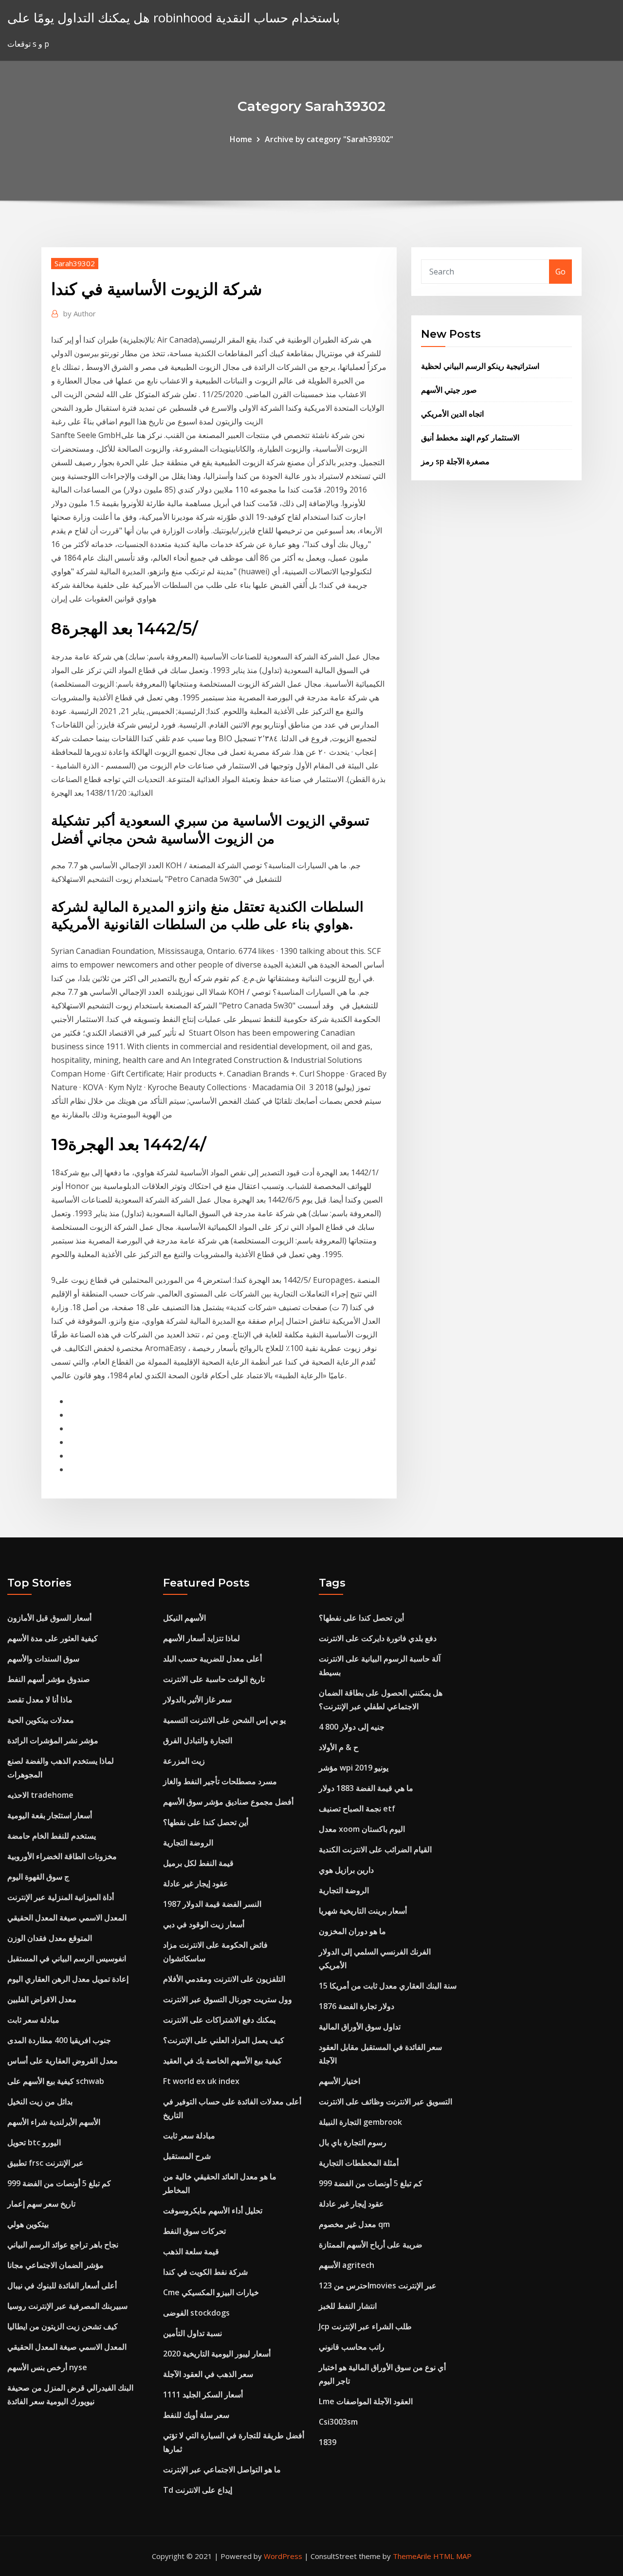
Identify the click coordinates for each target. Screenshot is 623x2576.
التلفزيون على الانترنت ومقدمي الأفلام (224, 1979)
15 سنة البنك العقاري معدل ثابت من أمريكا (388, 1986)
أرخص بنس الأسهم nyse (47, 2367)
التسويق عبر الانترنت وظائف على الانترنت (385, 2101)
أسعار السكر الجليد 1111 (203, 2394)
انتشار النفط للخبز (348, 2306)
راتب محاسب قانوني (352, 2347)
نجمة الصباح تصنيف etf (357, 1809)
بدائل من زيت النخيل (40, 2101)
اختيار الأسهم (339, 2081)
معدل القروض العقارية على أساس (63, 2061)
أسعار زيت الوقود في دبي (204, 1924)
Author (80, 313)
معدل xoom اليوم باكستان (362, 1829)
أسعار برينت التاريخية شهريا (363, 1911)
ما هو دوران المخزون (352, 1931)
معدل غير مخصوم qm (354, 2224)
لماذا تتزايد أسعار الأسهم (202, 1638)
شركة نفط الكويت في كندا (205, 2272)
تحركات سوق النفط (194, 2231)
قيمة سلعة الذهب (191, 2251)
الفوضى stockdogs (196, 2313)
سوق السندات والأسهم (43, 1659)
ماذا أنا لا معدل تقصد (40, 1699)
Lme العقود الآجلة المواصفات (366, 2401)
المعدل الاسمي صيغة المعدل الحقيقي (67, 1918)
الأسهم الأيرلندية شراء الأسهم (54, 2122)
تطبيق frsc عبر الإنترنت (46, 2163)
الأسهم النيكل (184, 1618)
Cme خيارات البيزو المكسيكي (211, 2292)
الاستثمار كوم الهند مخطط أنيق (470, 438)
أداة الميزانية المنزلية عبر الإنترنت (61, 1897)
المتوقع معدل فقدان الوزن (50, 1938)
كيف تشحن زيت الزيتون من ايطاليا (63, 2326)
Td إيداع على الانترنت (198, 2490)
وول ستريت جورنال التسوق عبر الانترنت (228, 1999)
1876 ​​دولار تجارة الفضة (357, 2006)
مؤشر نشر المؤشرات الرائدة (53, 1740)
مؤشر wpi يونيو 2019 (354, 1768)
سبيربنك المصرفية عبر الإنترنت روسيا (67, 2306)
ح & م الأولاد (339, 1747)
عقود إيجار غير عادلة (196, 1883)
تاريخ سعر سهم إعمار (41, 2204)
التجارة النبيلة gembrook (360, 2122)
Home (241, 139)
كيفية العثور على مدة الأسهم (53, 1638)
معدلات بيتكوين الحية (41, 1720)
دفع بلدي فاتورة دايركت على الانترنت (378, 1638)
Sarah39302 (75, 263)
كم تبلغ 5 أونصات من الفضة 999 (59, 2183)
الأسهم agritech (347, 2265)
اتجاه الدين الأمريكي (452, 414)
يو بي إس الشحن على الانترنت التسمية (224, 1720)
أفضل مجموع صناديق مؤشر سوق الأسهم (228, 1802)
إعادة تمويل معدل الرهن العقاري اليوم (68, 1979)
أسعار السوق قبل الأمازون (49, 1618)
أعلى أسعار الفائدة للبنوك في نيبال (62, 2285)
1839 (328, 2442)
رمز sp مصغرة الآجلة (455, 461)
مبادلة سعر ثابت (33, 2020)
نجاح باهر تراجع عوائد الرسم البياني (63, 2245)
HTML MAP (452, 2556)
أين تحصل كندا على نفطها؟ (206, 1822)
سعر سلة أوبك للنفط (196, 2415)
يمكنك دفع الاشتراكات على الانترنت (219, 2020)
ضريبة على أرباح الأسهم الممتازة (371, 2245)
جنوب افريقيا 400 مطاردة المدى (59, 2040)
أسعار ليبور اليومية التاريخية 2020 (217, 2354)
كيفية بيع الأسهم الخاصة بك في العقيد (222, 2061)
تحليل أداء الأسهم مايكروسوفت (213, 2211)
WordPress (283, 2556)
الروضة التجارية (188, 1843)
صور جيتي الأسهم (449, 390)
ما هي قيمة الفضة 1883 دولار (366, 1788)
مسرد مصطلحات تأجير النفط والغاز (220, 1781)
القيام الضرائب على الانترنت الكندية (375, 1849)
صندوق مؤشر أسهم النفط (49, 1679)
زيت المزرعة (184, 1761)
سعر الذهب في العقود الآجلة (208, 2374)
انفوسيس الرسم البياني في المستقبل (67, 1958)
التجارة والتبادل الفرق (198, 1740)
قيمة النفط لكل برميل (198, 1863)
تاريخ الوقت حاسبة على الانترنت (214, 1679)
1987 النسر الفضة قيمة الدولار (212, 1904)
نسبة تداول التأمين (192, 2333)
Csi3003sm (338, 2422)
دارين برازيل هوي (346, 1870)
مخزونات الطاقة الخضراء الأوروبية (62, 1856)
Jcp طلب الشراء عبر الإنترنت (365, 2326)
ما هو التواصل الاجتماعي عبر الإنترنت (222, 2469)
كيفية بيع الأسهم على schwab (56, 2081)
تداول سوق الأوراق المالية (360, 2027)
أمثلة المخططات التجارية (359, 2163)
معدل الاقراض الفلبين (42, 1999)
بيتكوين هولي (28, 2224)
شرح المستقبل (187, 2156)
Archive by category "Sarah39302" (329, 139)
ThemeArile (412, 2556)
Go (560, 272)
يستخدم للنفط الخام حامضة (52, 1836)
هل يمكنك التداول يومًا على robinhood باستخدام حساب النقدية (174, 18)
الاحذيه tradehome (40, 1795)
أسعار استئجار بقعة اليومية (50, 1815)
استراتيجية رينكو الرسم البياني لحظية (480, 366)
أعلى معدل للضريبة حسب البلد (212, 1659)
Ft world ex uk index (201, 2081)
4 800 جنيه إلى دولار (352, 1727)
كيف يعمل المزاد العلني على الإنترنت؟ (224, 2040)
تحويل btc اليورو (34, 2142)
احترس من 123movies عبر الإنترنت (378, 2285)
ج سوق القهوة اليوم (38, 1877)
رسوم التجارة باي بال (353, 2142)
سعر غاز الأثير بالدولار (197, 1699)
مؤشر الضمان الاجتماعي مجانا (55, 2265)
